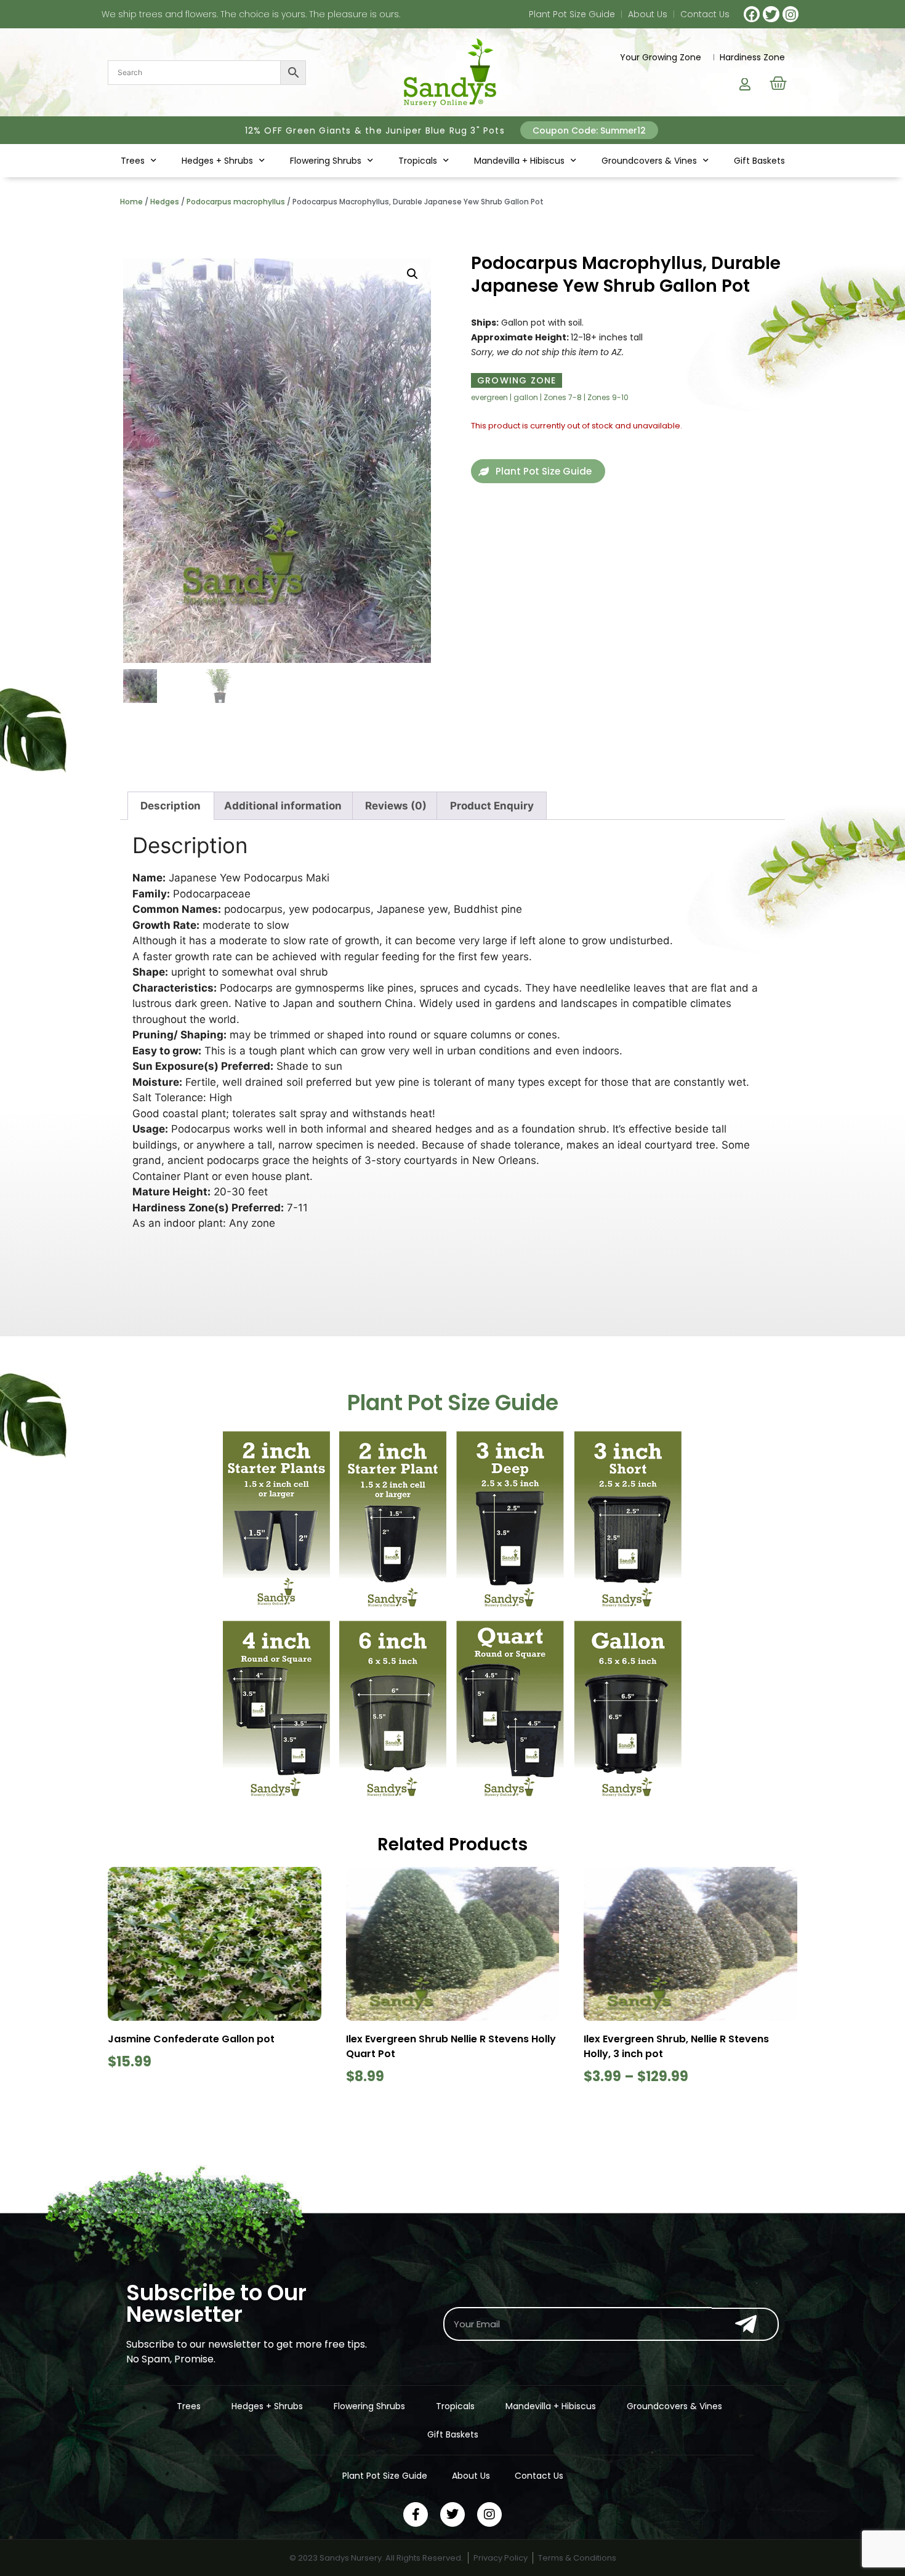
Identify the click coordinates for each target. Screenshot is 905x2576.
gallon (526, 397)
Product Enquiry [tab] (492, 806)
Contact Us (705, 14)
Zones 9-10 (608, 397)
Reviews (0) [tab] (396, 806)
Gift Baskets (759, 161)
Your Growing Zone (661, 57)
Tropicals (418, 161)
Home (131, 202)
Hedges (165, 202)
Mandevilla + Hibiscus (519, 161)
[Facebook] (752, 14)
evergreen (489, 397)
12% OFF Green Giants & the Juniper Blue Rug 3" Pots (375, 130)
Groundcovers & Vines (649, 161)
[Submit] (745, 2324)
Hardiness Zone (752, 57)
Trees (133, 161)
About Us (648, 14)
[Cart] (778, 83)
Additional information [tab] (283, 806)
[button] (589, 130)
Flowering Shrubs (326, 161)
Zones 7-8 (563, 397)
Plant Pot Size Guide (572, 14)
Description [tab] (171, 806)
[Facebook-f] (416, 2514)
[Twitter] (771, 14)
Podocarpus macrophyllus (236, 202)
